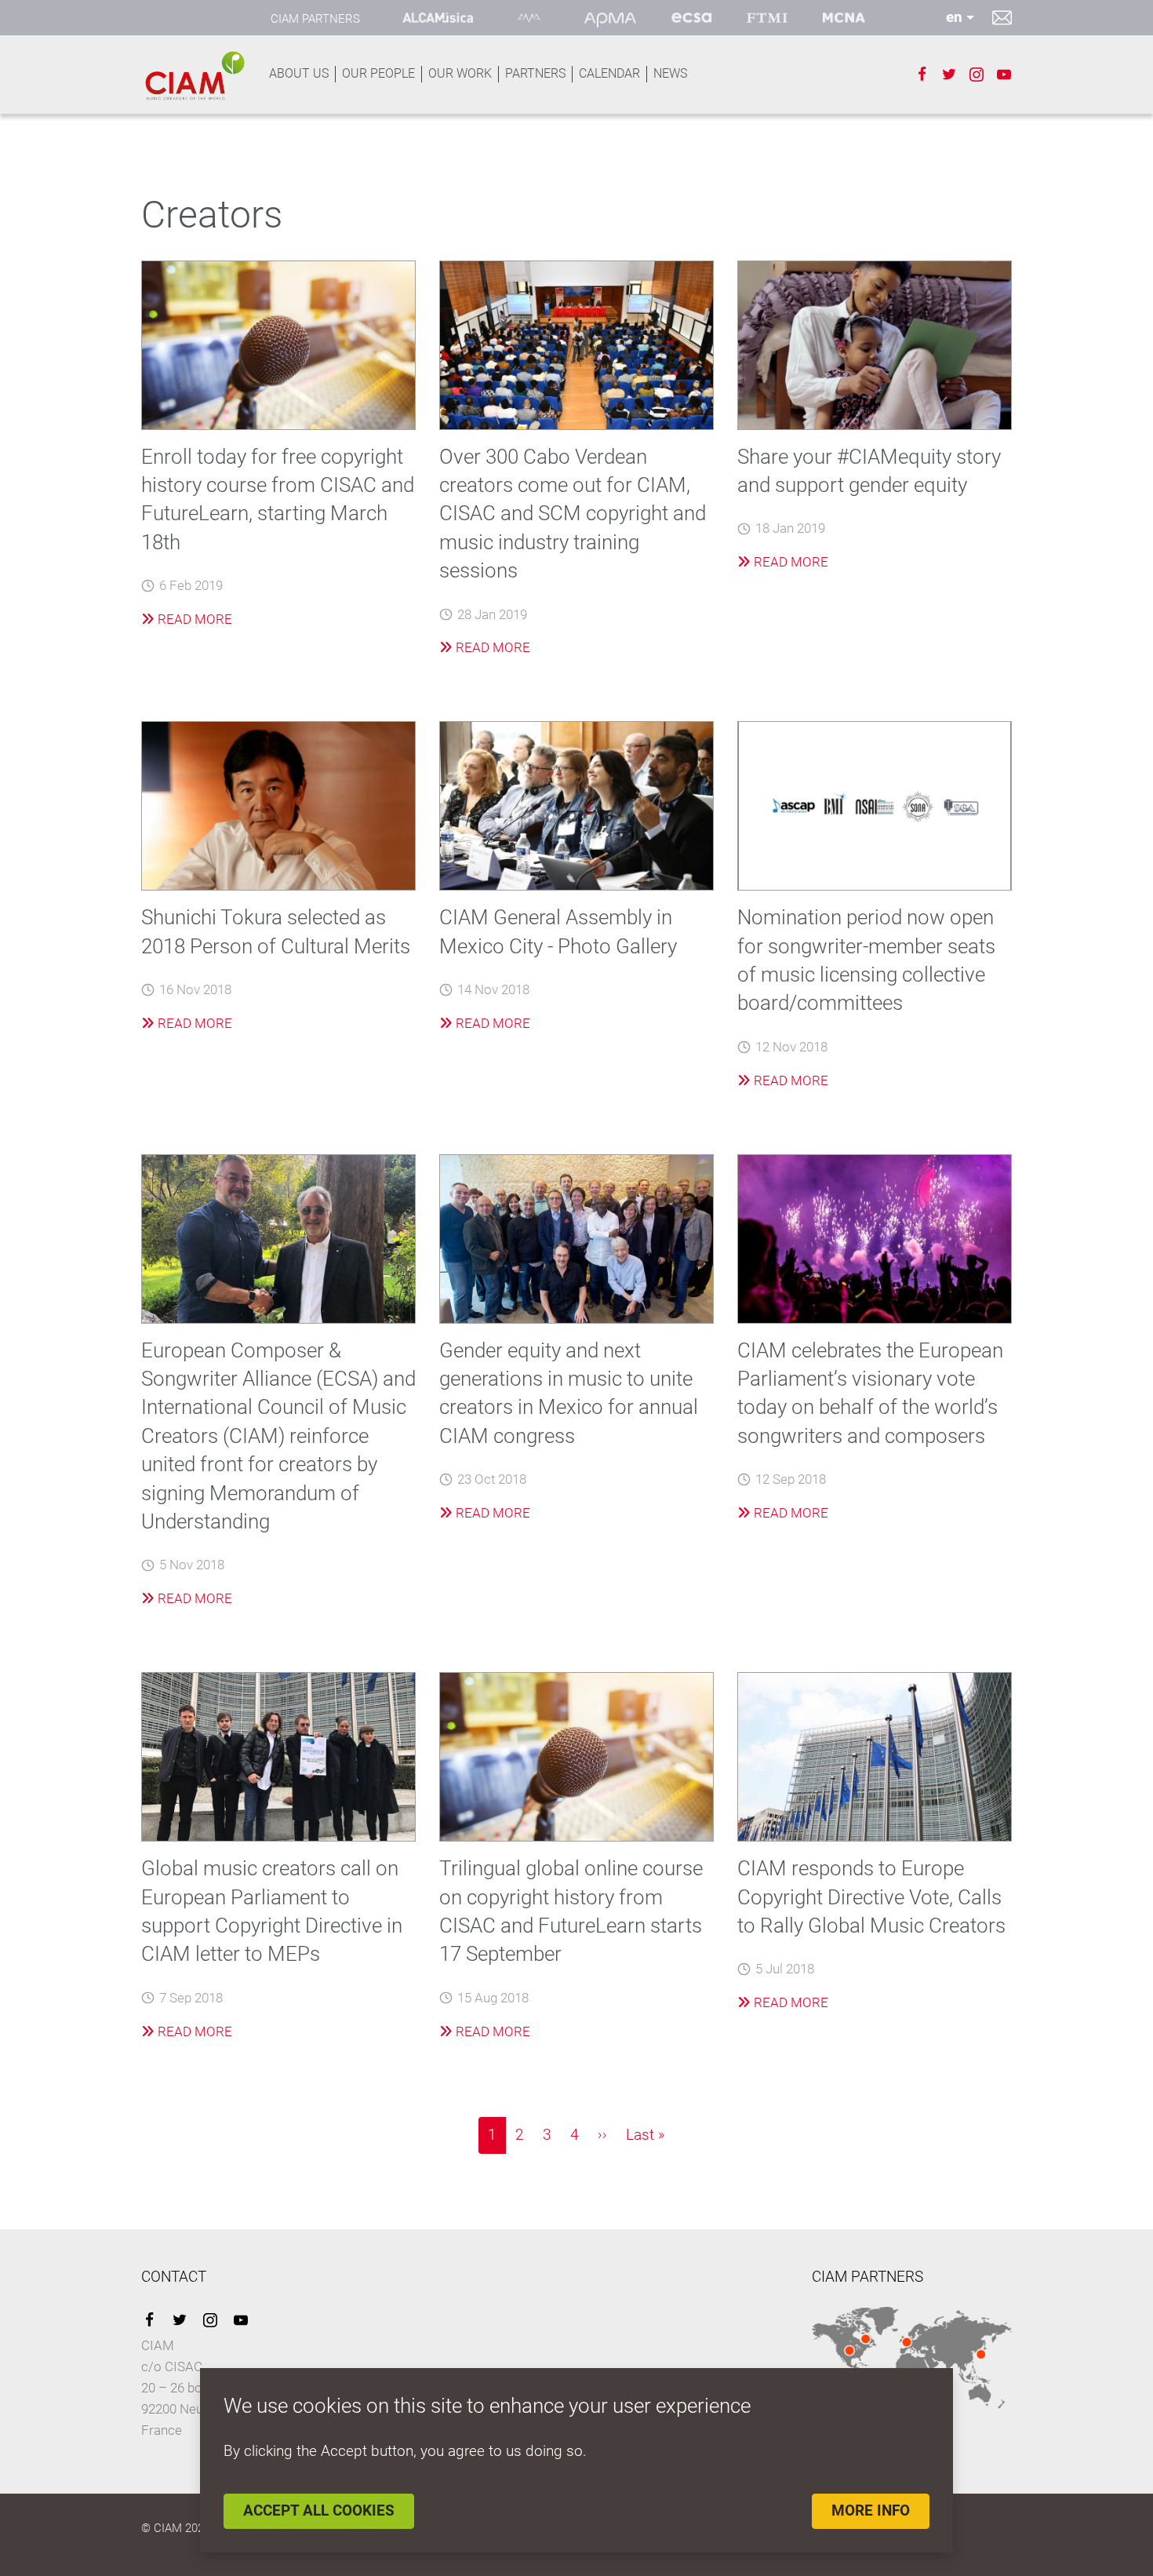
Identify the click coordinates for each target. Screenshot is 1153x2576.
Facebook (922, 75)
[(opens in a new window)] (438, 18)
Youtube (1004, 75)
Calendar (609, 73)
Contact (1002, 17)
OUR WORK (460, 73)
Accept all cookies (319, 2510)
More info (871, 2510)
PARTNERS (535, 73)
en (954, 17)
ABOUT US (299, 73)
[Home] (194, 76)
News (670, 73)
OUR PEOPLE (378, 73)
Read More (193, 619)
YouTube (241, 2320)
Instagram (977, 75)
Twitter (949, 75)
